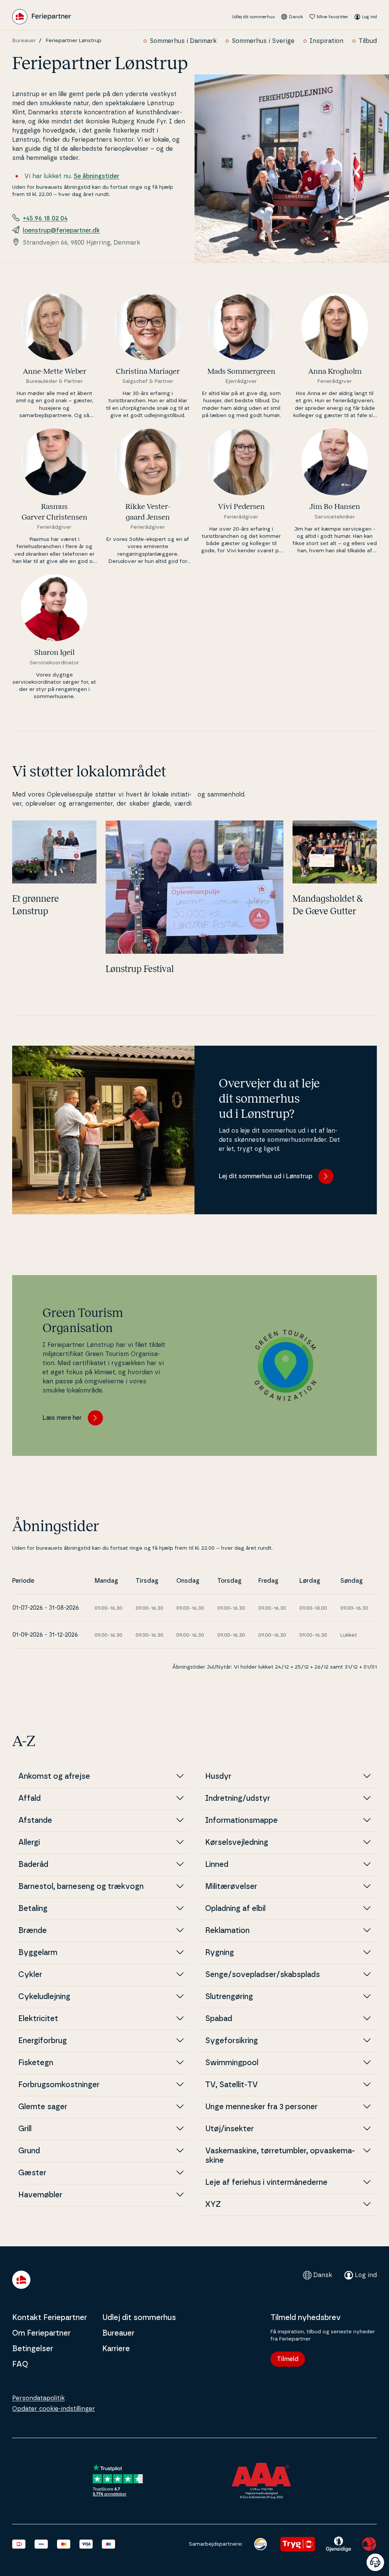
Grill (25, 2129)
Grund (29, 2151)
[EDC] (260, 2544)
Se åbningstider (96, 176)
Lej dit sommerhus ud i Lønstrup (266, 1176)
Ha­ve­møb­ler (40, 2195)
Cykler (30, 1975)
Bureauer (24, 41)
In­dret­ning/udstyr (238, 1798)
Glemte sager (43, 2107)
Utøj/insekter (229, 2129)
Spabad (219, 2019)
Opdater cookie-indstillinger (54, 2409)
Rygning (220, 1953)
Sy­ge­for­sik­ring (232, 2041)
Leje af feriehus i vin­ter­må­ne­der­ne (266, 2182)
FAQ (20, 2364)
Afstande (35, 1821)
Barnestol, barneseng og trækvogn (81, 1887)
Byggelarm (38, 1953)
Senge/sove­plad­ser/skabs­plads (262, 1975)
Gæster (32, 2173)
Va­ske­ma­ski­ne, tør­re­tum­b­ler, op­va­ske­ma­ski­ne (280, 2156)
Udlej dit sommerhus (253, 17)
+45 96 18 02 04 (45, 218)
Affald (29, 1798)
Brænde (32, 1931)
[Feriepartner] (42, 17)
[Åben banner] (375, 2562)
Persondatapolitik (38, 2398)
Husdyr (218, 1776)
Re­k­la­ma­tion (227, 1931)
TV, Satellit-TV (232, 2085)
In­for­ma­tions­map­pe (241, 1821)
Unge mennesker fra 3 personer (261, 2107)
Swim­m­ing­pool (232, 2063)
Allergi (29, 1843)
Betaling (33, 1909)
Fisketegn (36, 2063)
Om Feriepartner (41, 2333)
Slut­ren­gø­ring (229, 1997)
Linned (217, 1865)
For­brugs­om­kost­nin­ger (59, 2085)
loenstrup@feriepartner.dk (61, 231)
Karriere (116, 2349)
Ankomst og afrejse (54, 1776)
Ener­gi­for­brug (43, 2041)
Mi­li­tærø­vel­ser (231, 1887)
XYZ (213, 2205)
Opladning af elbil (235, 1909)
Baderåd (33, 1865)
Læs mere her (62, 1418)
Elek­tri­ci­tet (38, 2019)
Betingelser (33, 2349)
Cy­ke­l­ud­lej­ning (44, 1997)
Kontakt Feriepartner (50, 2318)
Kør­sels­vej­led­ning (237, 1843)
